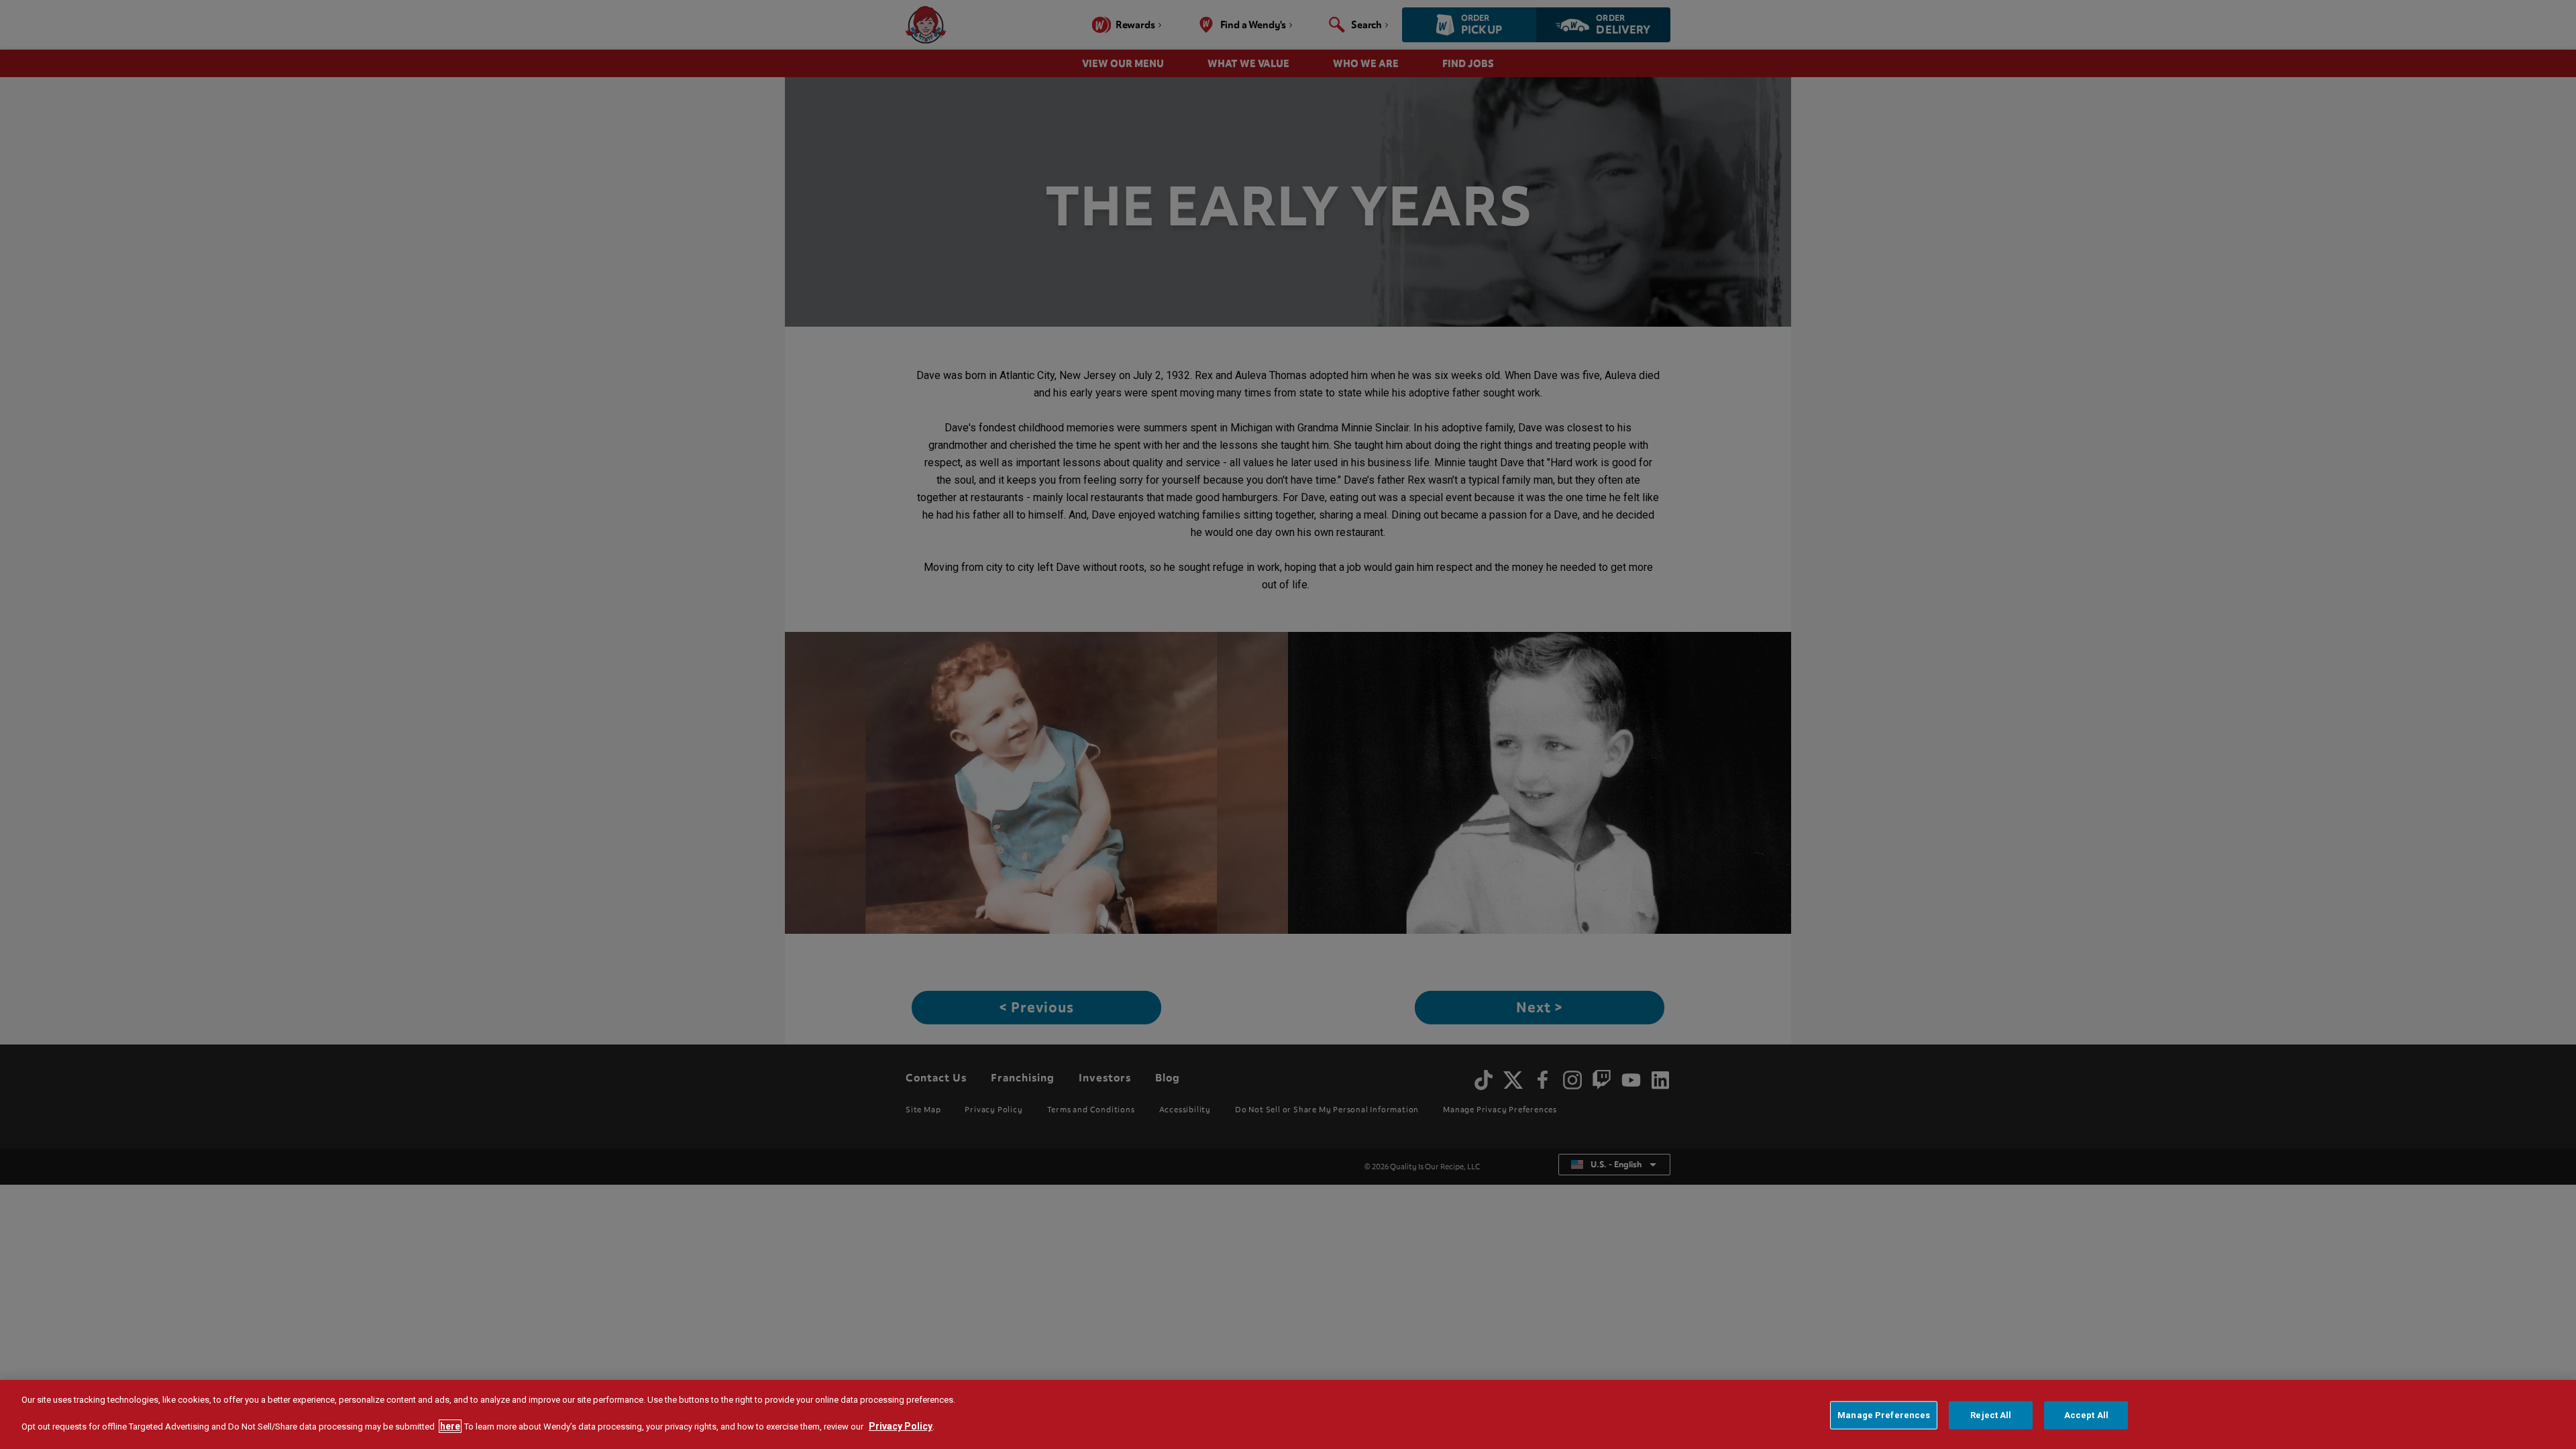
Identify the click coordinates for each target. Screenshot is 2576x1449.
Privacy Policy (901, 1426)
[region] (1288, 1414)
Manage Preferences (1884, 1415)
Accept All (2086, 1415)
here (450, 1426)
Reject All (1991, 1415)
